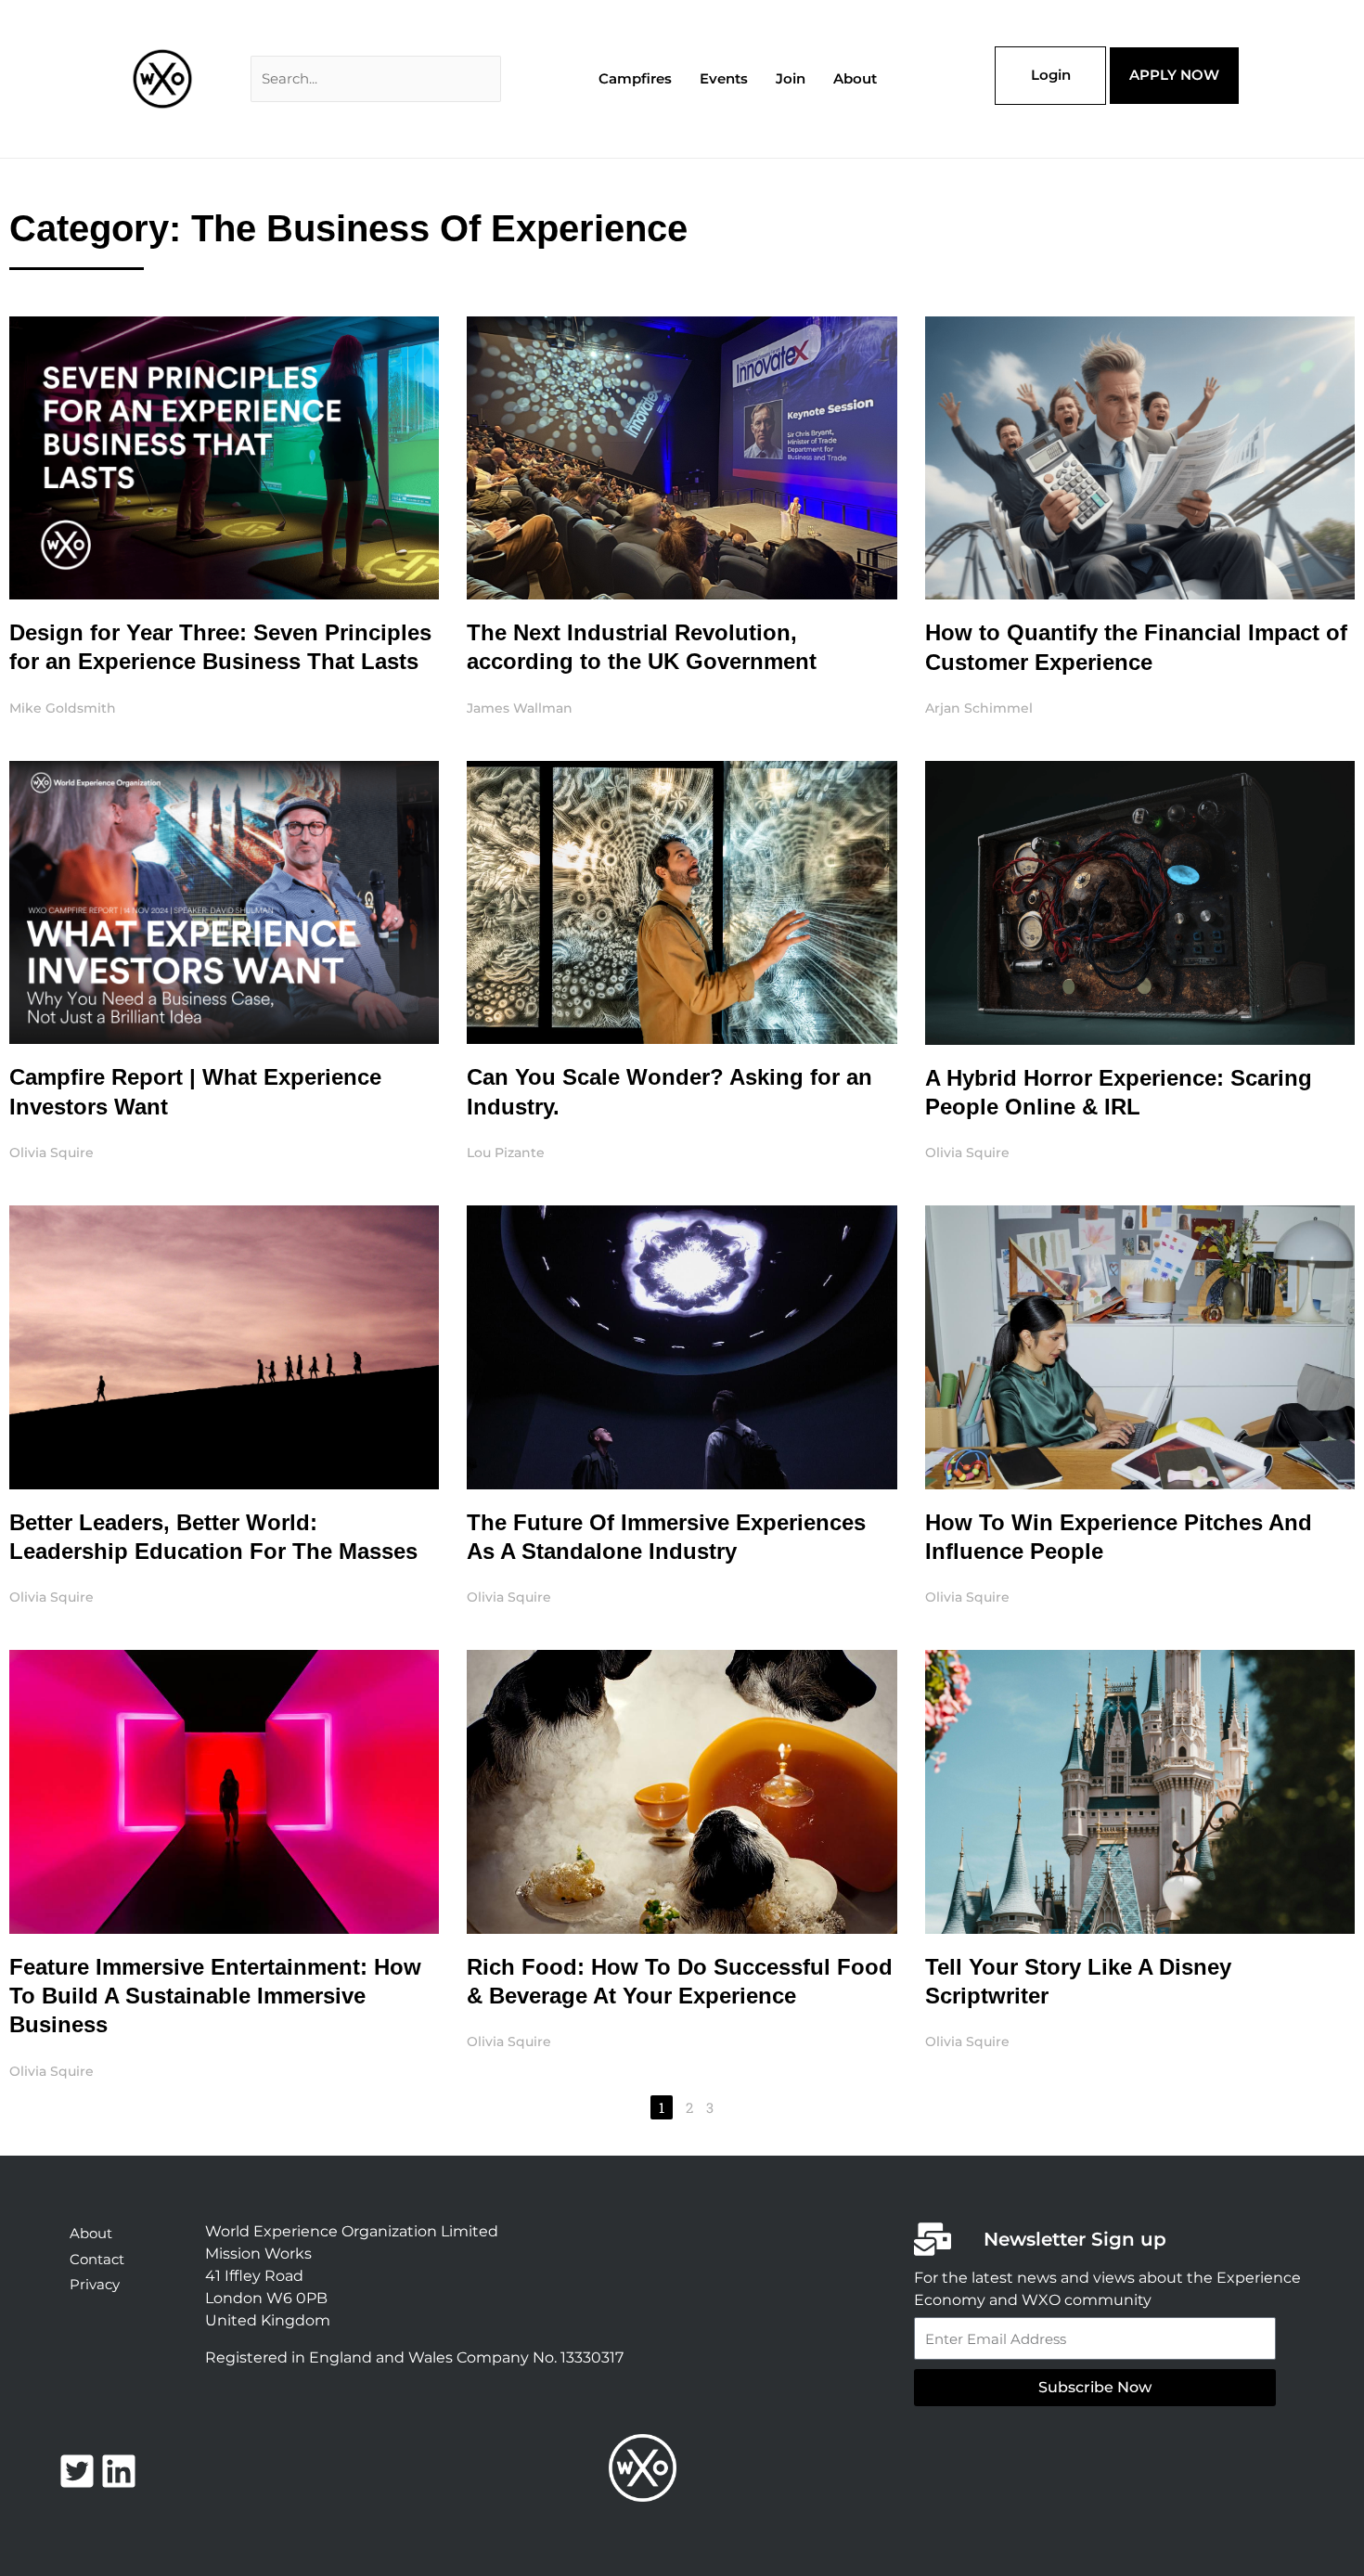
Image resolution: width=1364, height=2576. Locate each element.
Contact (97, 2259)
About (855, 78)
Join (791, 78)
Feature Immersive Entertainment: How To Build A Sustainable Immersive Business (215, 1996)
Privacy (95, 2284)
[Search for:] (376, 78)
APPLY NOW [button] (1174, 75)
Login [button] (1051, 75)
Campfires (635, 78)
